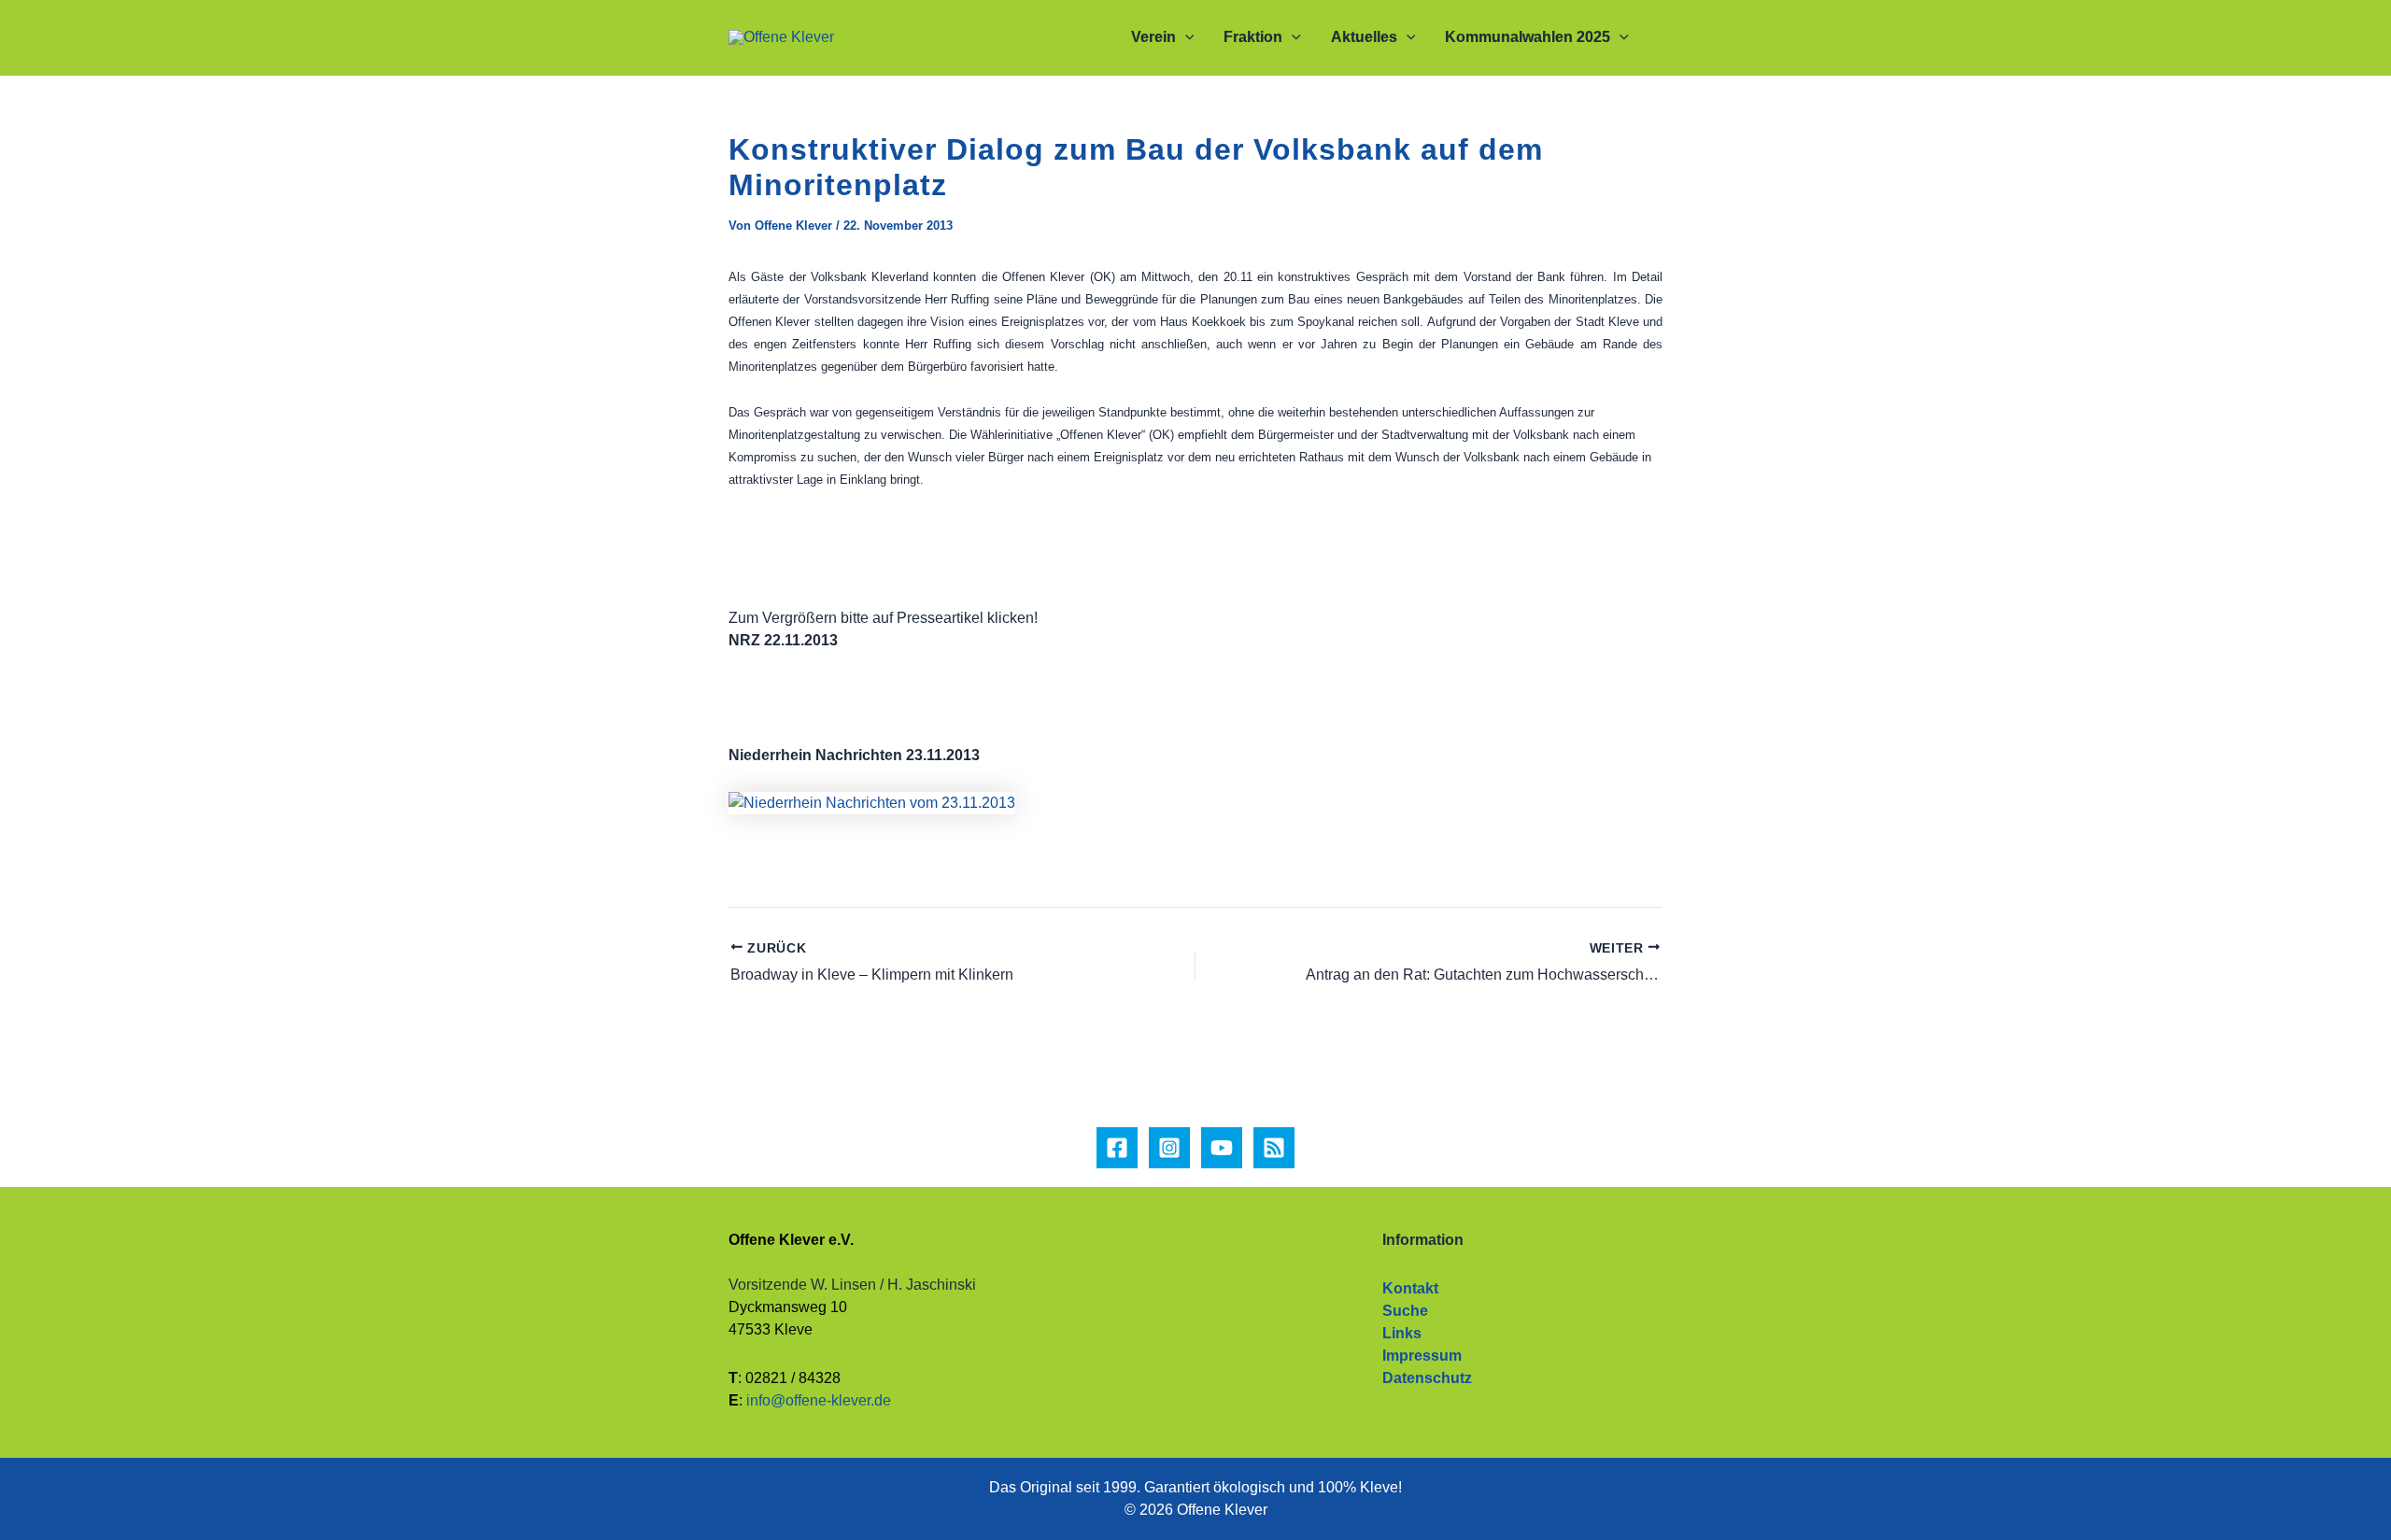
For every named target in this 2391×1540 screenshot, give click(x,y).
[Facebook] (1117, 1148)
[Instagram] (1169, 1148)
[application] (1185, 37)
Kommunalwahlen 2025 (1528, 37)
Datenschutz (1427, 1378)
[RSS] (1274, 1148)
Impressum (1422, 1356)
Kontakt (1410, 1288)
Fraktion (1253, 37)
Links (1402, 1333)
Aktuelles (1364, 37)
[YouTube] (1222, 1148)
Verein (1153, 37)
